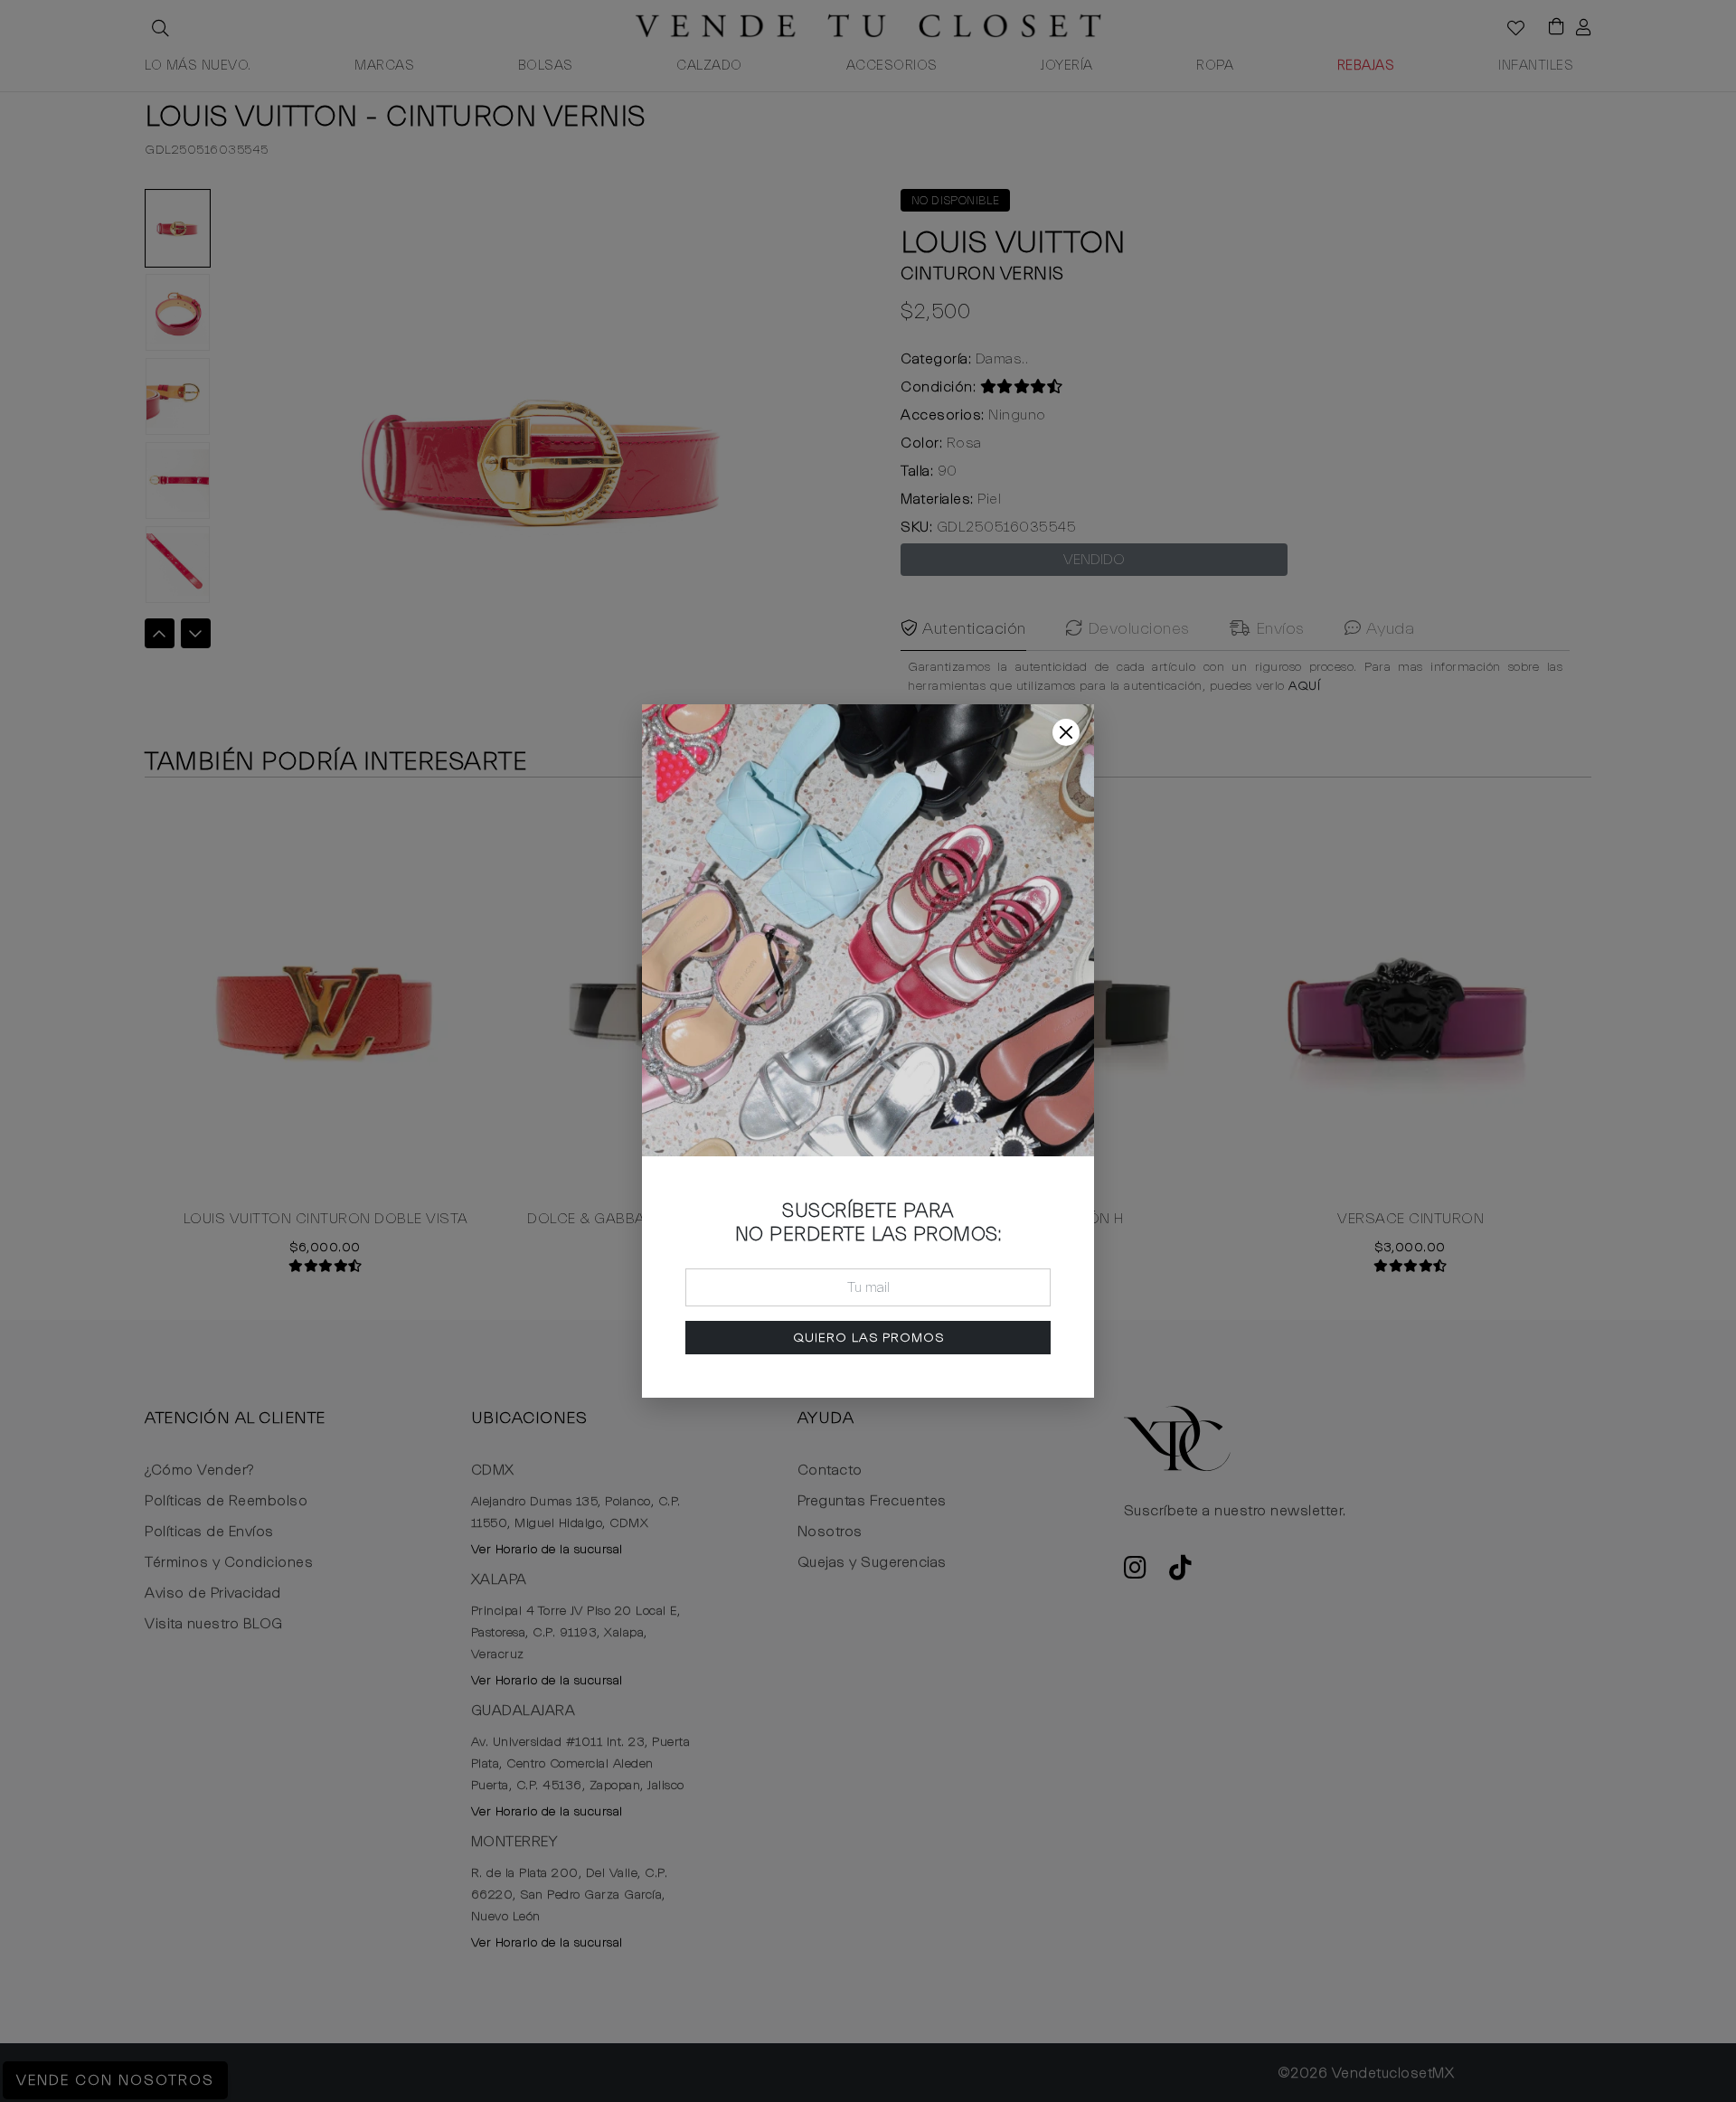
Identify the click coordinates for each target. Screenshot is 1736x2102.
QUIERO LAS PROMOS (868, 1338)
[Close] (1066, 732)
